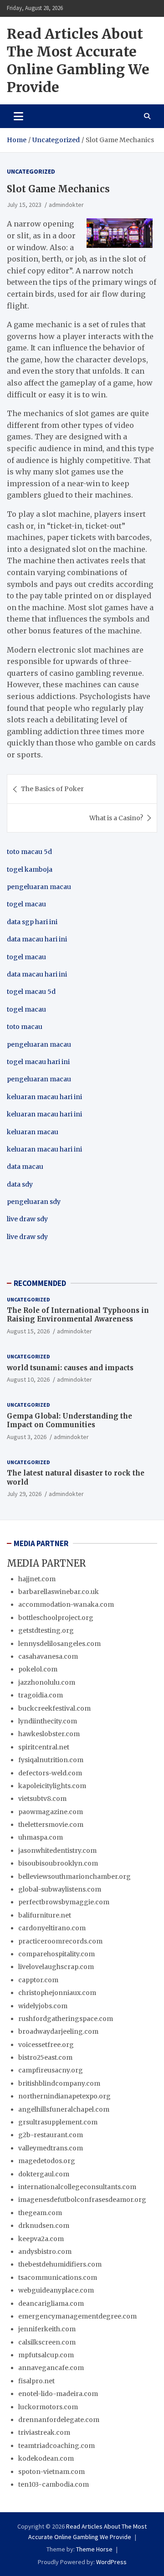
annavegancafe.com (51, 2368)
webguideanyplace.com (56, 2290)
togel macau (26, 1009)
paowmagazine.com (51, 1812)
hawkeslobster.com (49, 1734)
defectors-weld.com (50, 1773)
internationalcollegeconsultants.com (77, 2187)
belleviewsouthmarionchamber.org (74, 1877)
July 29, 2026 (24, 1494)
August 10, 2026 (28, 1379)
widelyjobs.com (43, 2006)
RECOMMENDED (40, 1283)
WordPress (111, 2562)
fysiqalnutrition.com (51, 1760)
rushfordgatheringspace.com (66, 2019)
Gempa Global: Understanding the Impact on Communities (69, 1421)
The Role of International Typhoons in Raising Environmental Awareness (78, 1315)
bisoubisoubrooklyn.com (58, 1863)
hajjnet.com (37, 1579)
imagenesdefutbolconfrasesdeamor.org (82, 2200)
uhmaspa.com (41, 1837)
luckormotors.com (48, 2407)
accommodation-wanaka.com (66, 1604)
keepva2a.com (41, 2239)
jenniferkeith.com (47, 2329)
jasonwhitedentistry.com (57, 1851)
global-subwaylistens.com (60, 1889)
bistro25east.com (45, 2057)
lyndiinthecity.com (48, 1721)
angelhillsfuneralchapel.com (64, 2109)
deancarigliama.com (51, 2303)
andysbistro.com (45, 2252)
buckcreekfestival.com (54, 1708)
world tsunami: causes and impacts (70, 1368)
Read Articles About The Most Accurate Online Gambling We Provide (78, 60)
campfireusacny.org (51, 2070)
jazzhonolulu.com (47, 1682)
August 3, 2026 (27, 1437)
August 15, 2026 (28, 1331)
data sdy (20, 1184)
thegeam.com (40, 2213)
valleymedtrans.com (51, 2148)
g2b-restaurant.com (51, 2135)
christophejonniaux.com (57, 1993)
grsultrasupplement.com (58, 2122)
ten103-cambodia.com (54, 2484)
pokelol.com (38, 1669)
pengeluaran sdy (34, 1202)
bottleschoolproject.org (56, 1618)
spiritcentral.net (44, 1747)
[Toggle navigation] (18, 116)
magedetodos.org (47, 2161)
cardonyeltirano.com (52, 1928)
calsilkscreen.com (47, 2342)
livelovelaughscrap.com (56, 1967)
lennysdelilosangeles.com (59, 1644)
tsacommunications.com (58, 2278)
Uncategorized (31, 171)
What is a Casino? (116, 818)
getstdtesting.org (46, 1630)
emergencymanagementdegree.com (77, 2316)
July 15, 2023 (24, 205)
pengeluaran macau (39, 1079)
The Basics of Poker (52, 789)
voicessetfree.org (46, 2045)
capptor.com (38, 1980)
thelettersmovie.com (51, 1825)
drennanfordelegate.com (59, 2420)
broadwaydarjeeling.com (58, 2031)
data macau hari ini (37, 974)
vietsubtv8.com (42, 1799)
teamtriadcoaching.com (56, 2446)
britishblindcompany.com (59, 2083)
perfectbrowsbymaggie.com (64, 1902)
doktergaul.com (44, 2174)
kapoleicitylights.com (52, 1786)
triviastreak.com (44, 2432)
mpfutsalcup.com (46, 2355)
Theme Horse (94, 2549)
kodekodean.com (46, 2458)
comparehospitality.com (56, 1954)
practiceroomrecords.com (60, 1941)
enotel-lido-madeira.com (58, 2394)
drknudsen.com (44, 2226)
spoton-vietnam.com (51, 2472)
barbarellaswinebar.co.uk (59, 1592)
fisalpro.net (36, 2381)
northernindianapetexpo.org (64, 2096)
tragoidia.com (41, 1695)
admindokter (66, 205)
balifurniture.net (45, 1915)
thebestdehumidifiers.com (60, 2264)
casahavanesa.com (48, 1656)
